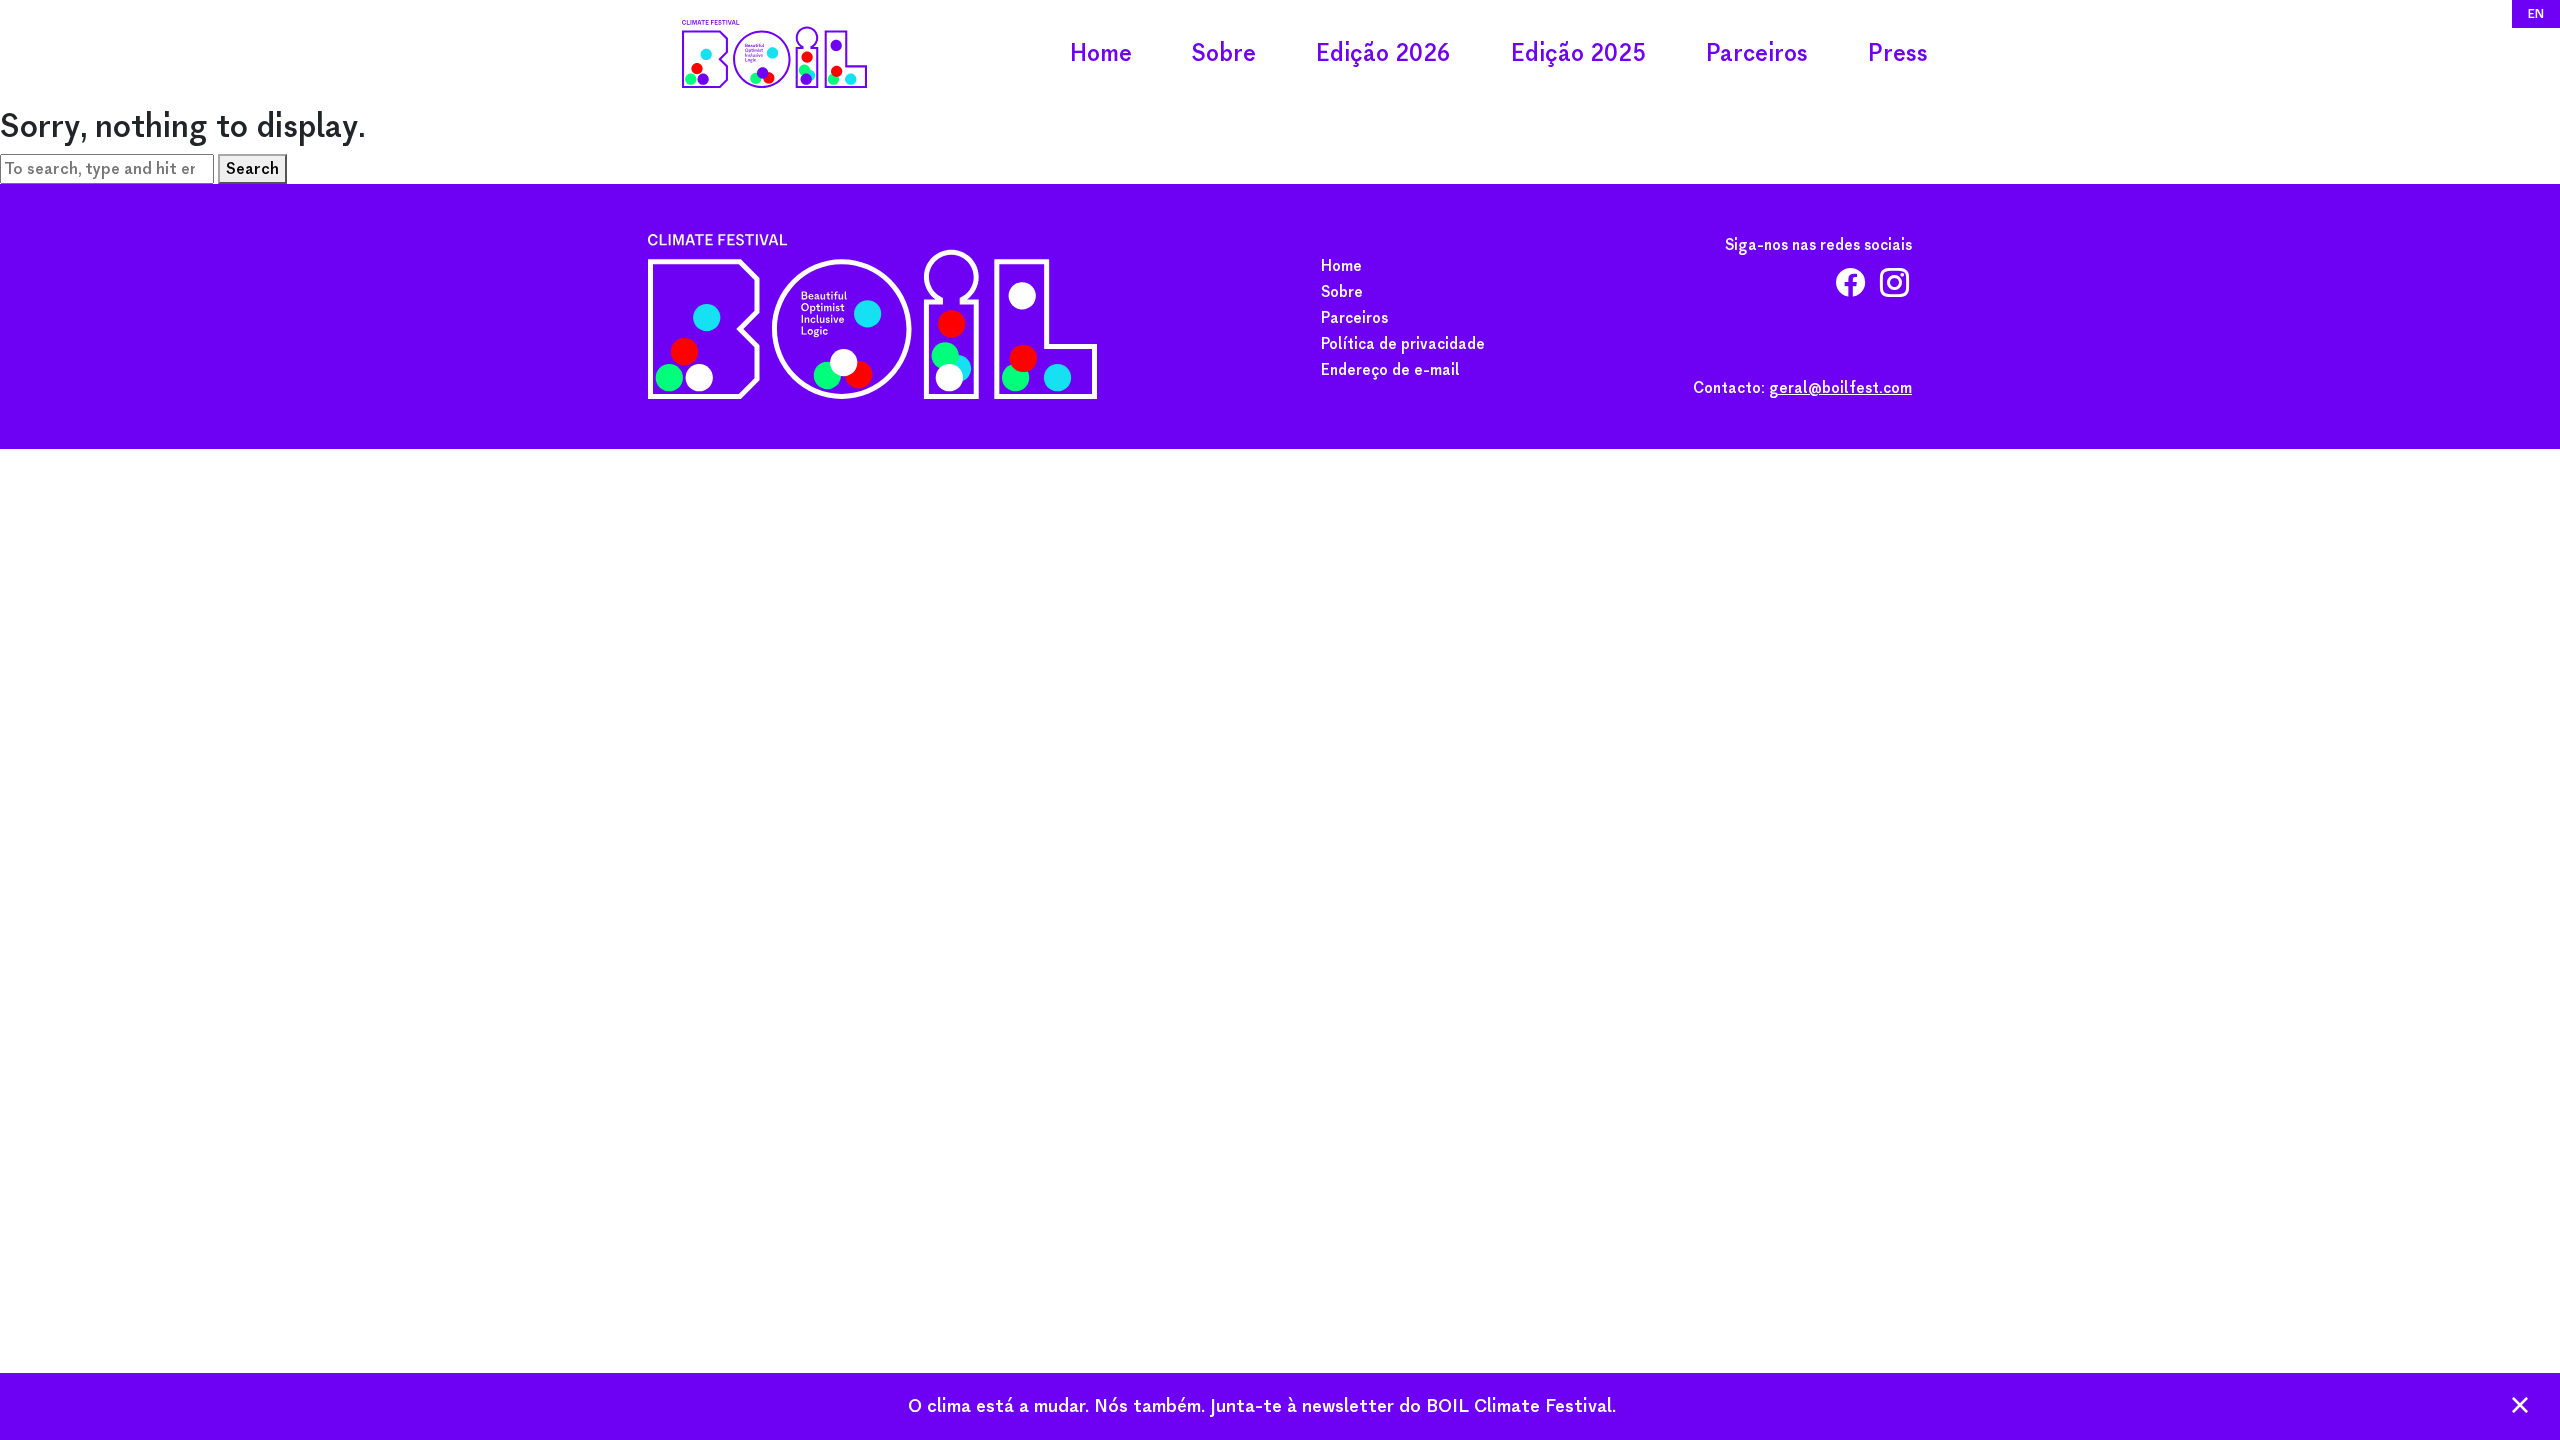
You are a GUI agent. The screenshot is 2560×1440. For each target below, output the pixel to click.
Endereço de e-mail (1390, 370)
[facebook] (1850, 288)
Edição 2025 (1578, 53)
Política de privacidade (1403, 344)
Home (1101, 53)
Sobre (1224, 53)
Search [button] (252, 168)
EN (2536, 13)
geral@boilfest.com (1840, 388)
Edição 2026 (1383, 53)
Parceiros (1757, 53)
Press (1898, 53)
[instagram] (1894, 288)
